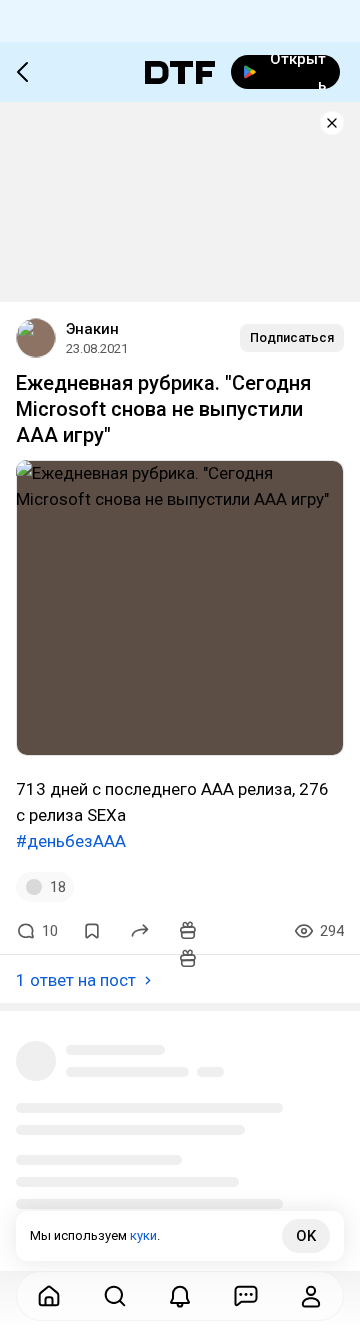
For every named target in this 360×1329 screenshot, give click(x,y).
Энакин (92, 329)
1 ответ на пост (76, 980)
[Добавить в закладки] (92, 931)
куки (143, 1235)
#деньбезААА (71, 841)
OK (306, 1236)
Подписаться (292, 337)
